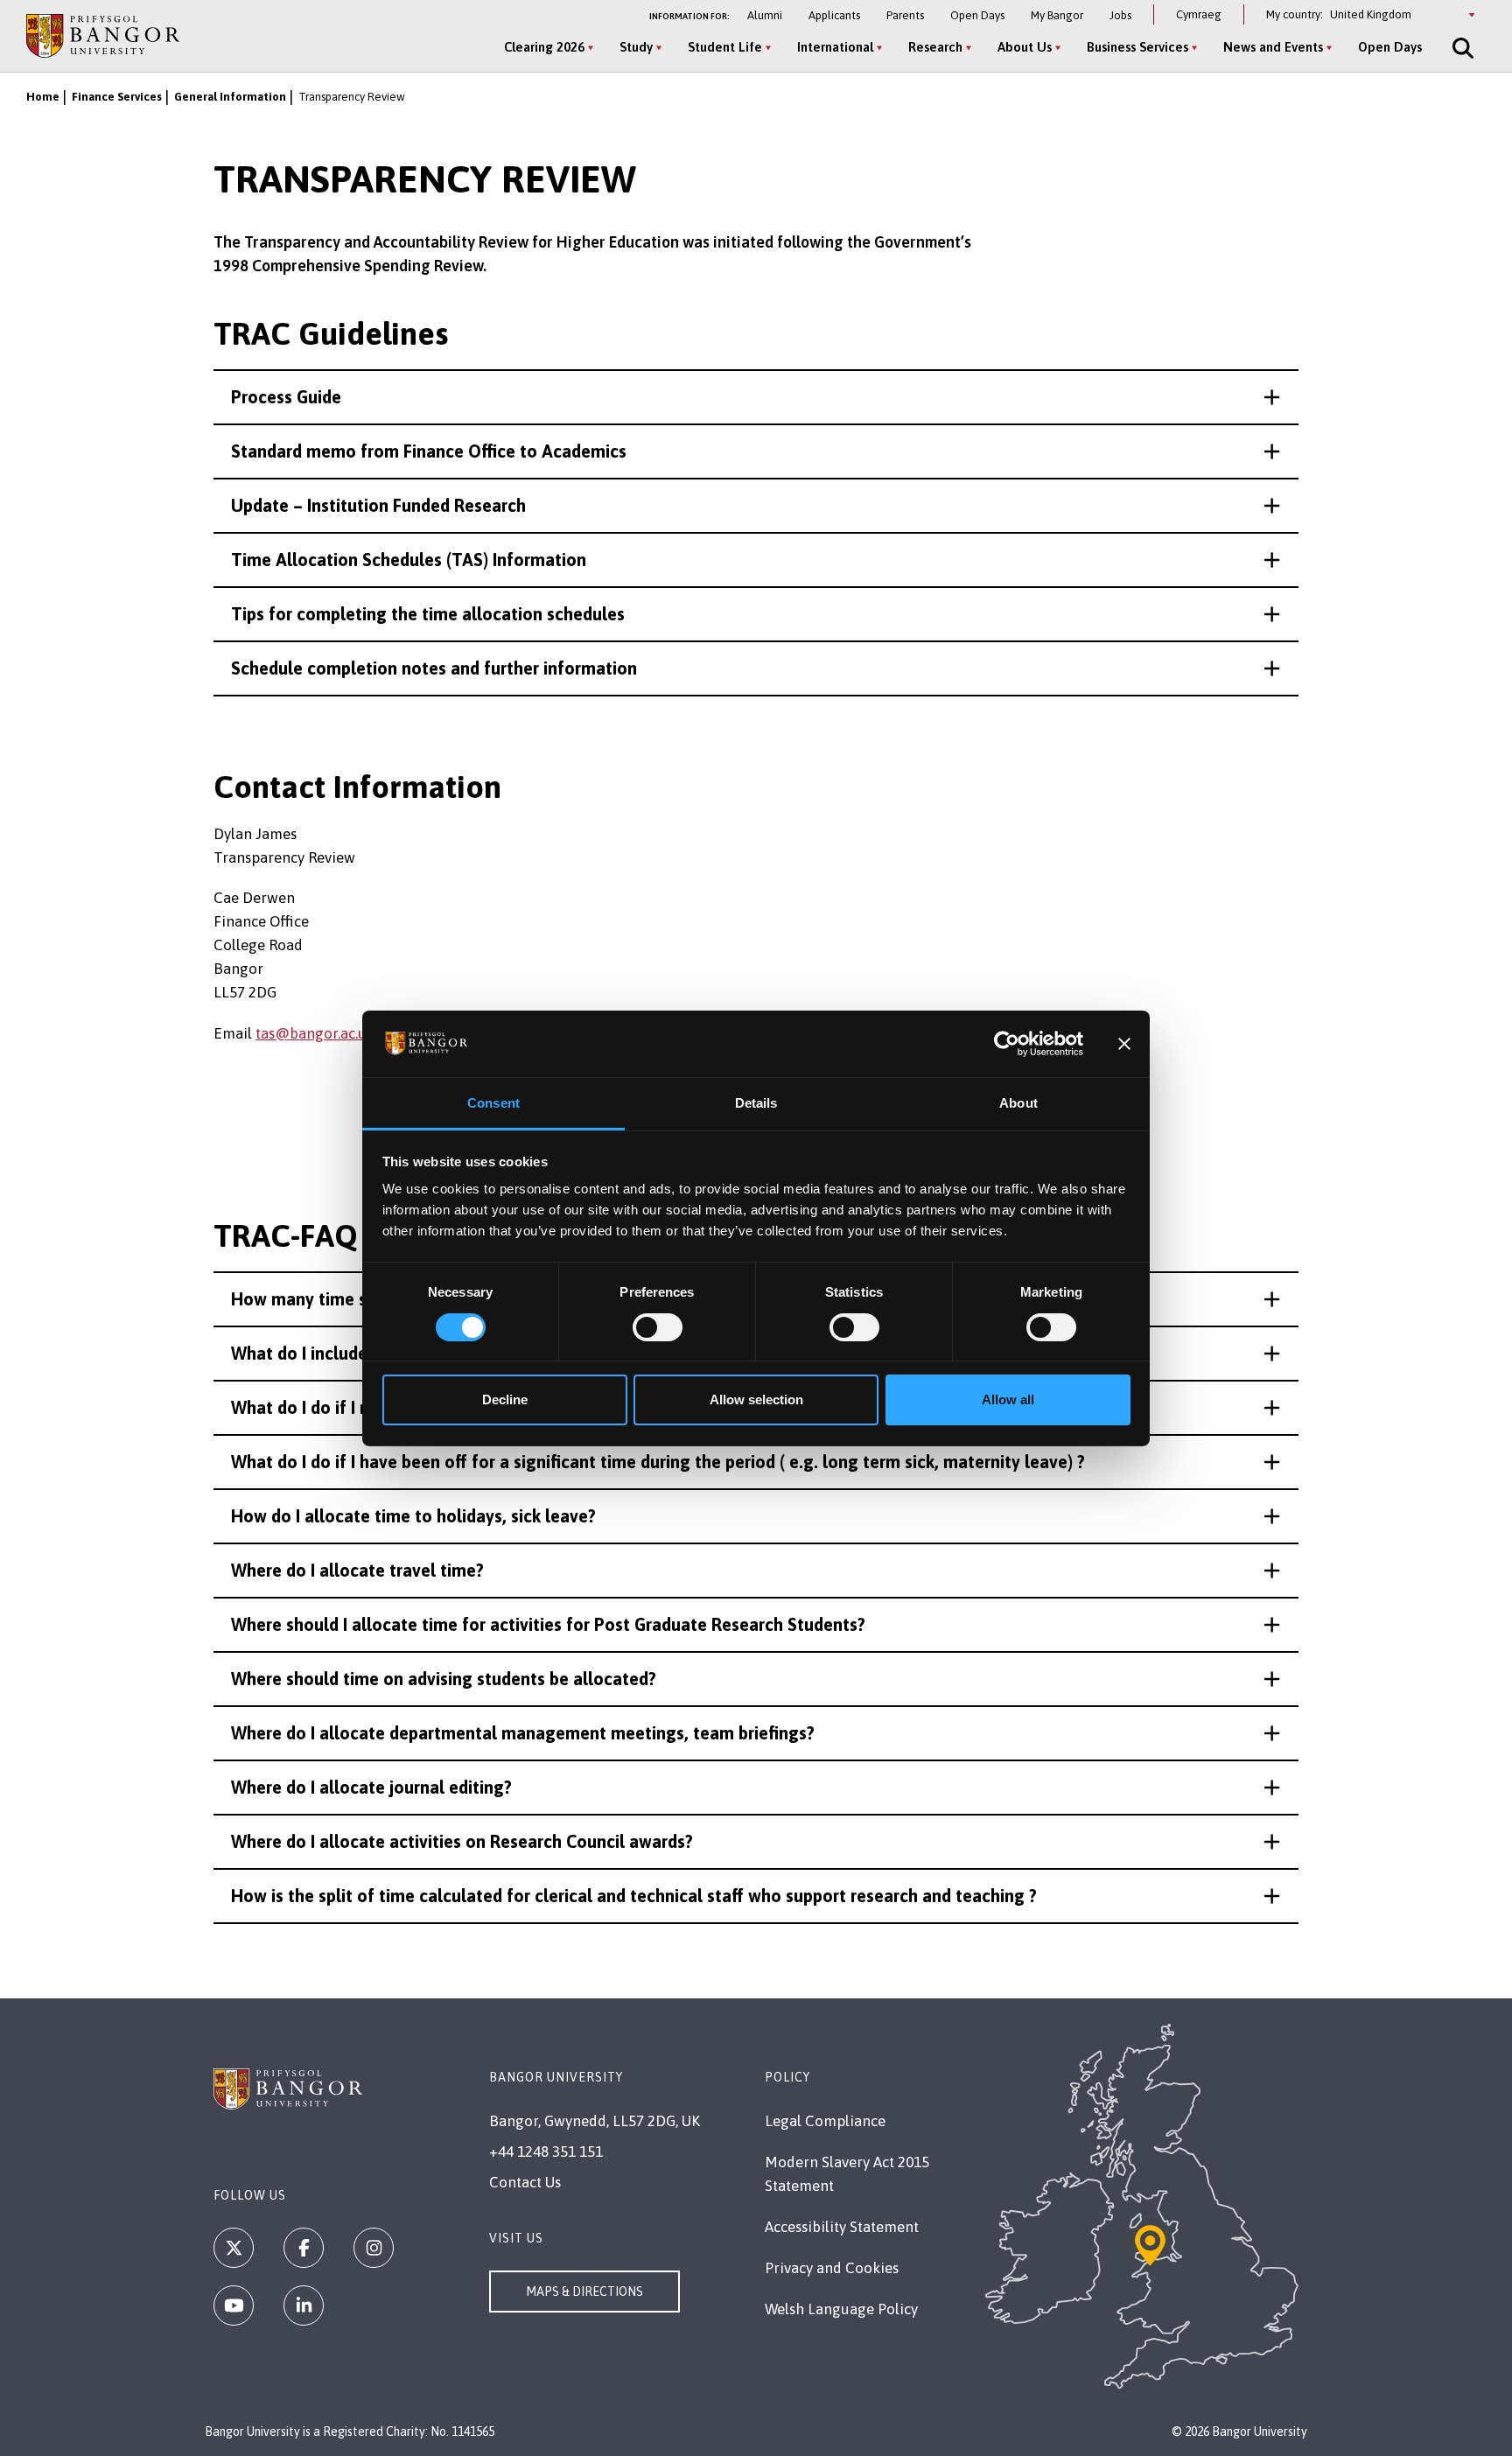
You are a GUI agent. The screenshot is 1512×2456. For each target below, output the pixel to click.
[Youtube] (234, 2306)
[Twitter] (234, 2248)
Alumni (765, 15)
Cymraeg (1199, 14)
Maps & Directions (584, 2292)
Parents (905, 15)
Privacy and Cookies (832, 2268)
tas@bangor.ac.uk (315, 1033)
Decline (505, 1399)
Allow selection (756, 1399)
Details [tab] (756, 1103)
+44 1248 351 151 (546, 2152)
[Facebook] (304, 2248)
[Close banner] (1124, 1044)
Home (43, 97)
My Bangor (1057, 15)
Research (935, 47)
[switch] (658, 1327)
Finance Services (117, 97)
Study (636, 47)
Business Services (1137, 47)
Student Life (725, 47)
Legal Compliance (825, 2121)
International (835, 47)
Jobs (1120, 15)
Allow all (1008, 1399)
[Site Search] (1461, 48)
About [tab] (1018, 1103)
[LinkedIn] (304, 2306)
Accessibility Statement (842, 2227)
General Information (230, 97)
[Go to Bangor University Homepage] (103, 35)
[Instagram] (374, 2248)
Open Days (977, 15)
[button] (756, 397)
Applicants (834, 15)
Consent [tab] (493, 1103)
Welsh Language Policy (841, 2309)
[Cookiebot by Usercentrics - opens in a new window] (1007, 1044)
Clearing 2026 (544, 47)
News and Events (1273, 47)
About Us (1025, 47)
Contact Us (525, 2182)
